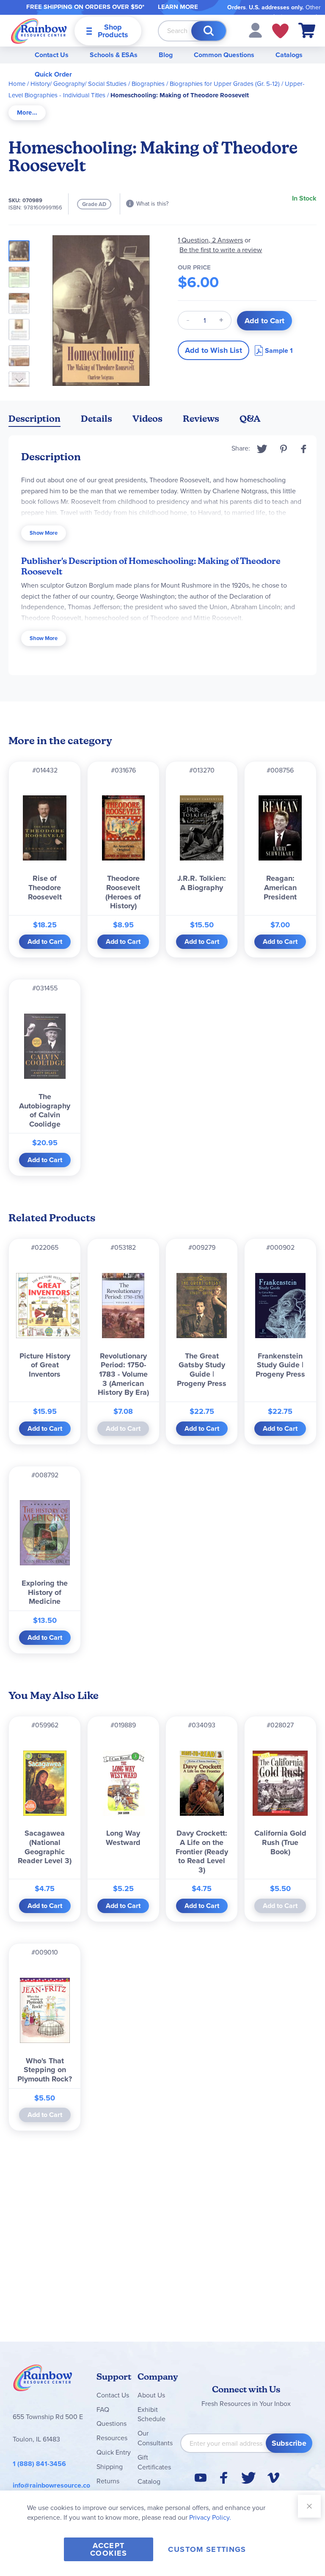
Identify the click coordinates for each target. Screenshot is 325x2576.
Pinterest (284, 449)
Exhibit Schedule (151, 2414)
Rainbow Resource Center (43, 2380)
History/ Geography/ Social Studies (78, 84)
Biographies (148, 84)
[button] (255, 30)
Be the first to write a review (221, 250)
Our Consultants (155, 2438)
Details (96, 419)
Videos (147, 419)
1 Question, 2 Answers (210, 240)
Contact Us (52, 55)
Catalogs (289, 55)
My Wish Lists (280, 31)
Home (17, 84)
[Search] (209, 31)
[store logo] (39, 31)
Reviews (201, 419)
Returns (108, 2481)
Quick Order (53, 74)
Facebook (304, 449)
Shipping (110, 2467)
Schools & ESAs (114, 55)
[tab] (27, 113)
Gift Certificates (154, 2462)
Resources (112, 2438)
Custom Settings (207, 2549)
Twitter (262, 449)
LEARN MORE (178, 7)
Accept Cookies (109, 2549)
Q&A (250, 419)
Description (34, 419)
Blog (166, 55)
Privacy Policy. (210, 2517)
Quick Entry (114, 2452)
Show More (44, 533)
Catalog (149, 2481)
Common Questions (224, 55)
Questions (112, 2423)
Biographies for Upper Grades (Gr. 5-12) (225, 84)
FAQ (103, 2410)
